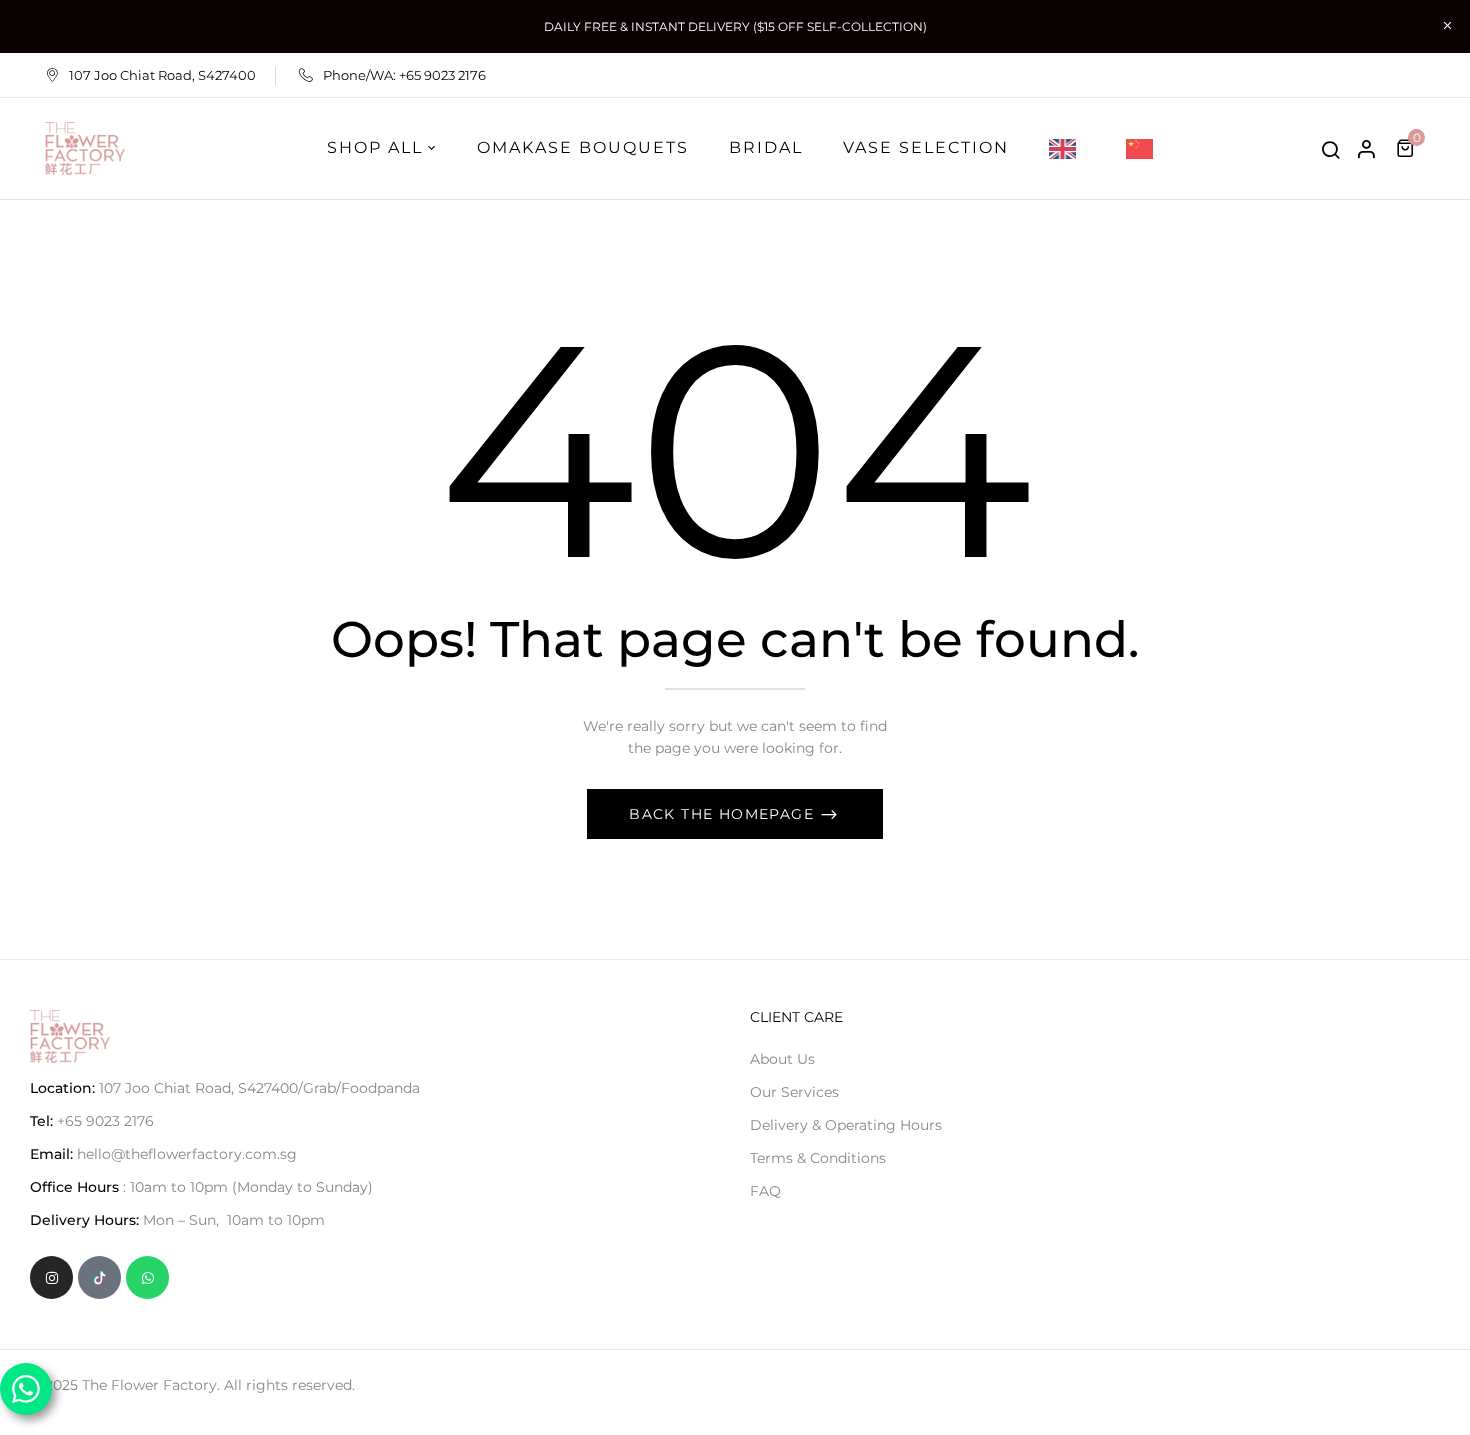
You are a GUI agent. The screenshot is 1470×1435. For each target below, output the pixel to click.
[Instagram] (51, 1277)
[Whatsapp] (147, 1277)
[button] (1408, 148)
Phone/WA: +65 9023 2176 (404, 75)
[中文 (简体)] (1144, 148)
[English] (1067, 148)
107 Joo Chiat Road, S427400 (162, 75)
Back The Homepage (724, 814)
